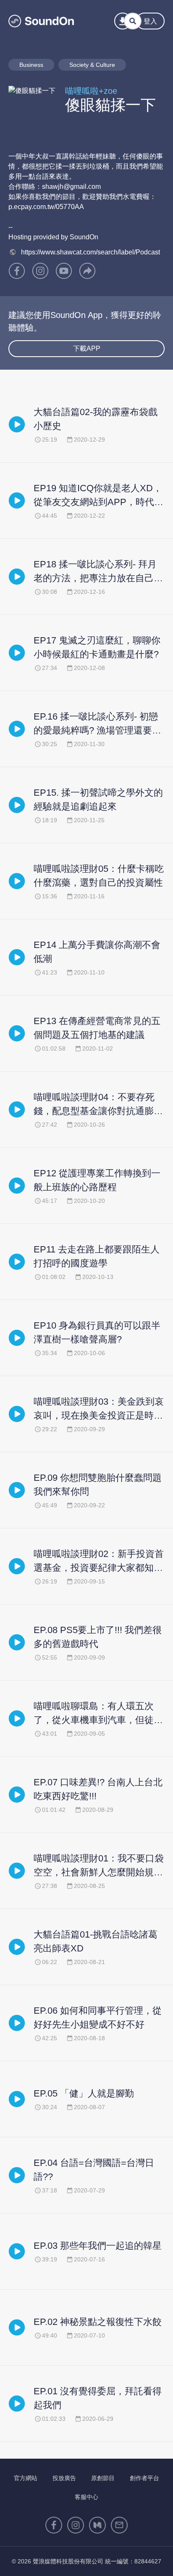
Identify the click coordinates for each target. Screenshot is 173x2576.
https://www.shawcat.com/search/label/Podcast (90, 252)
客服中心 (86, 2497)
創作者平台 (144, 2478)
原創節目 (103, 2478)
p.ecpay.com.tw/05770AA (46, 207)
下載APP (87, 348)
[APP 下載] (123, 21)
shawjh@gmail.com (71, 187)
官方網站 (26, 2478)
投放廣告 (64, 2478)
